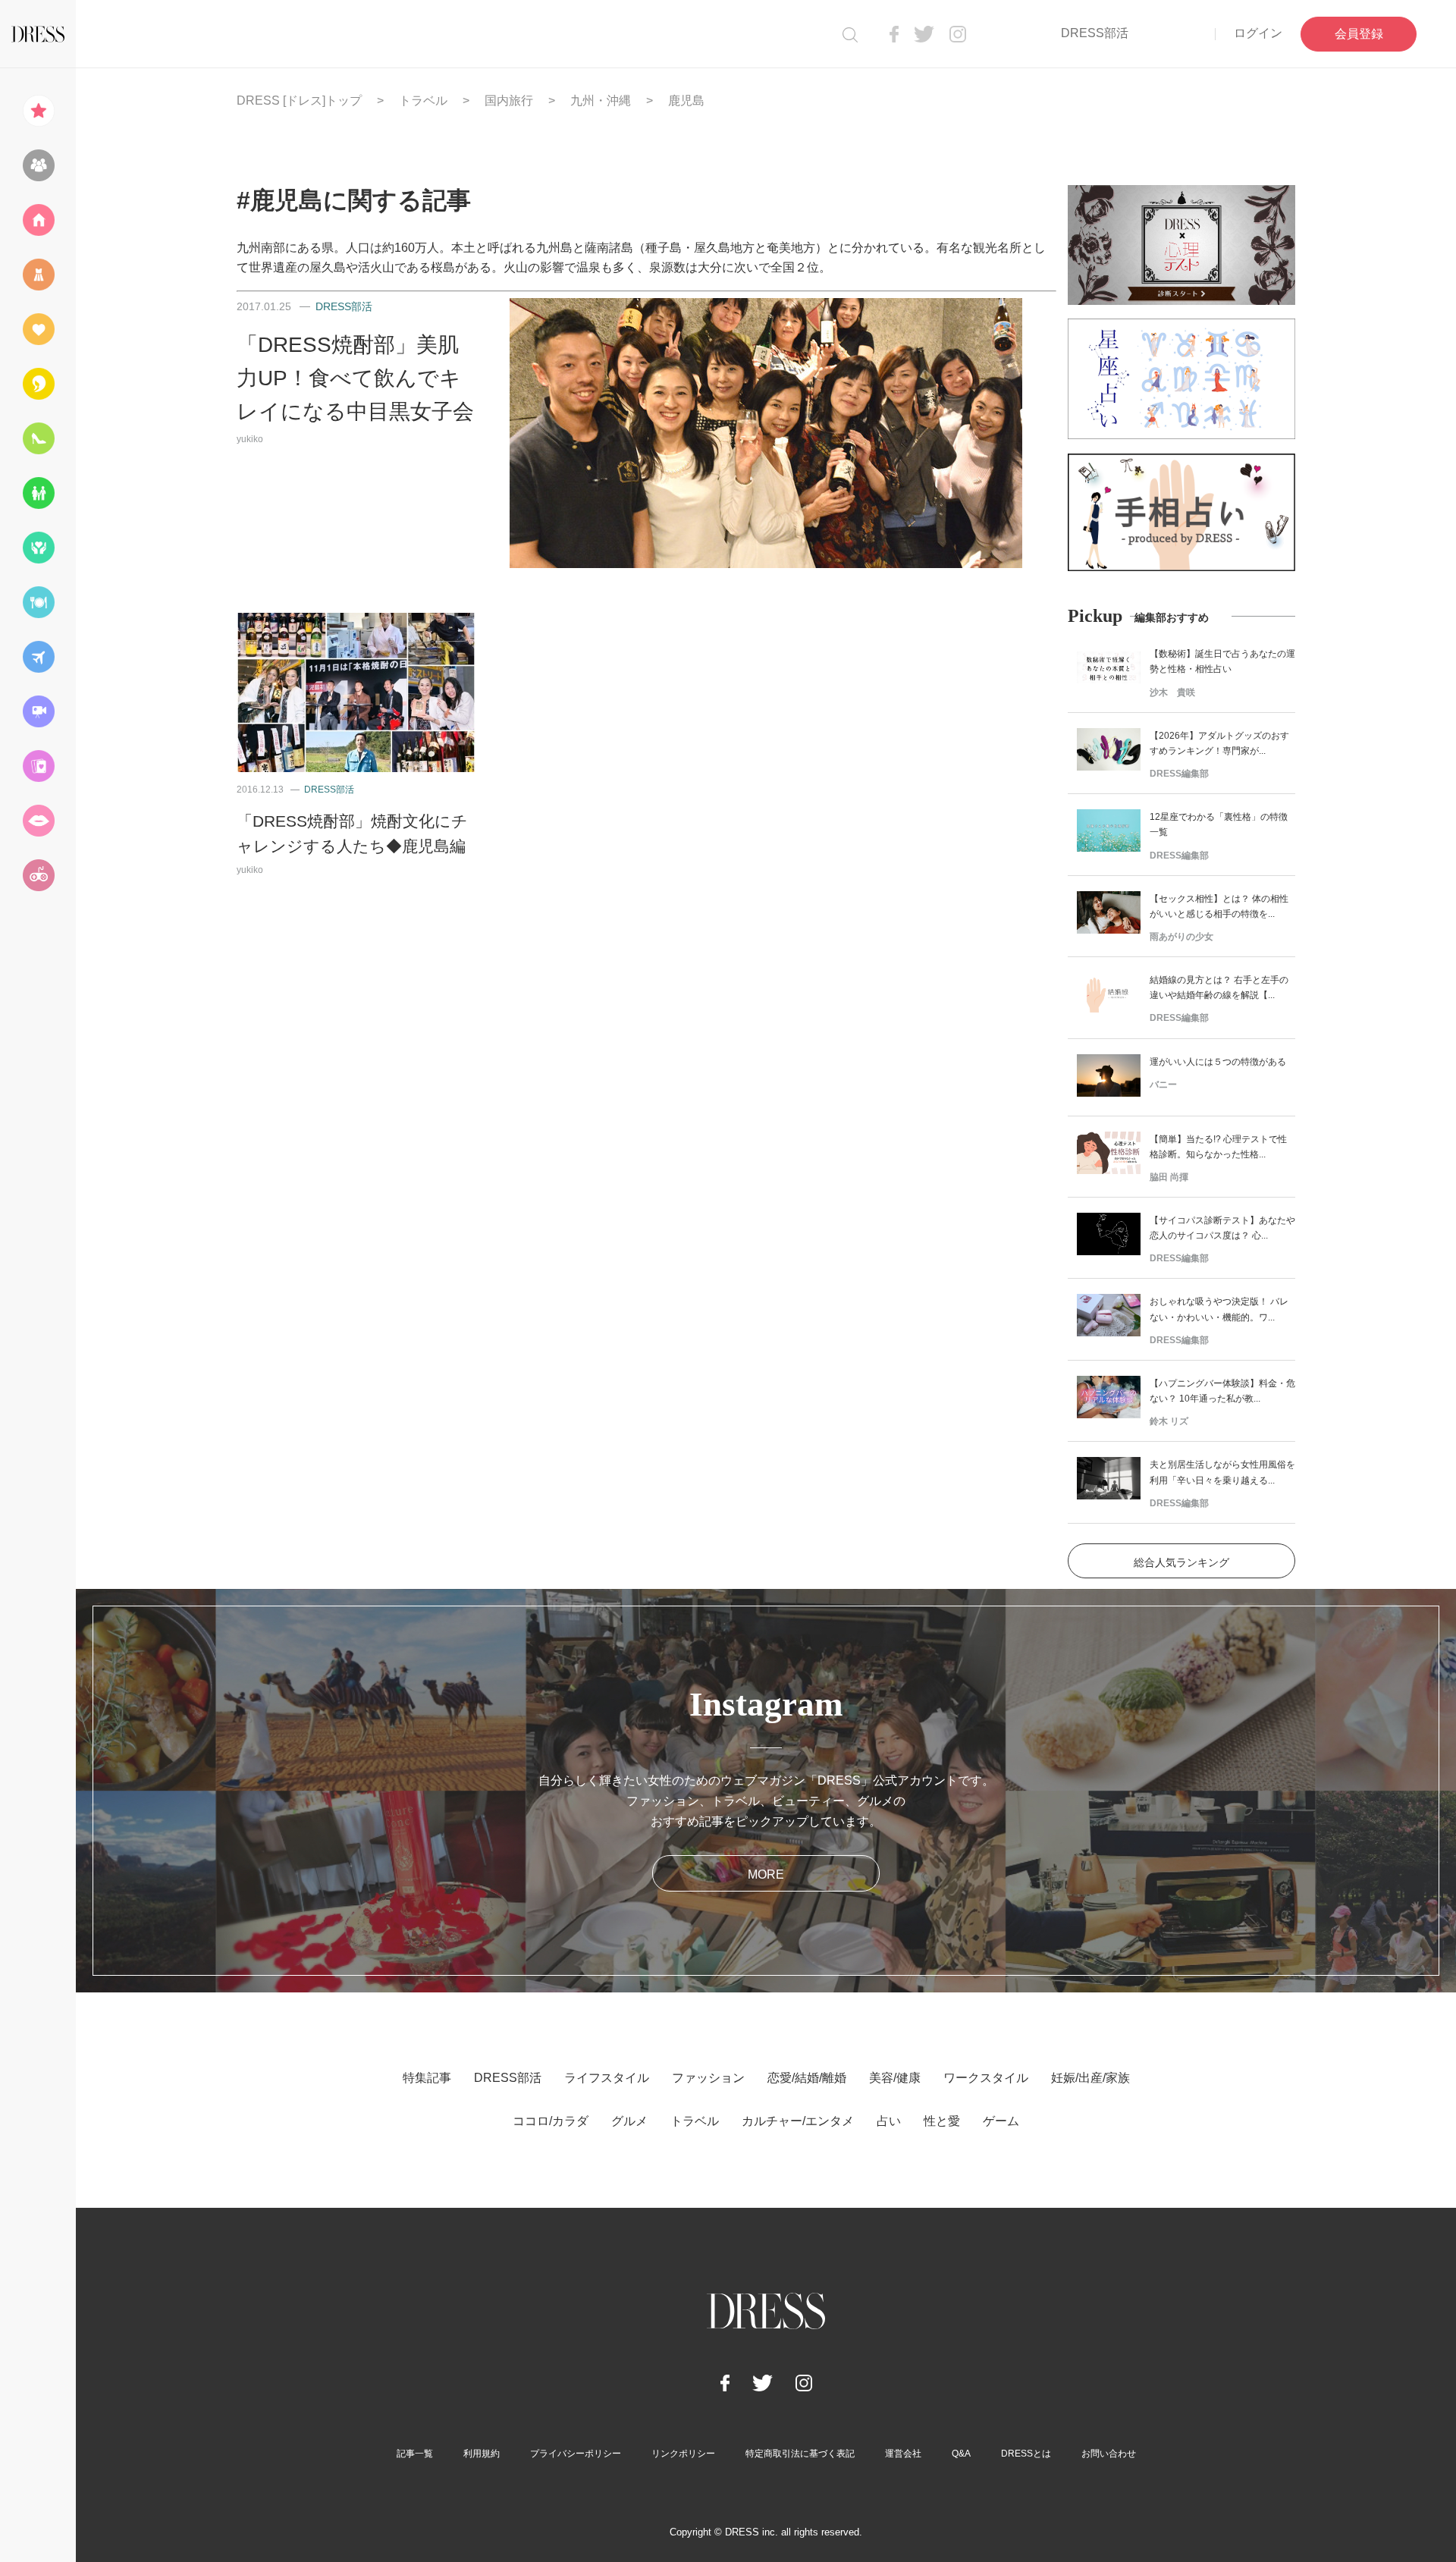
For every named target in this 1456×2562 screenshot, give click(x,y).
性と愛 (942, 2121)
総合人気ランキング (1181, 1562)
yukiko (250, 439)
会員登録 (1359, 34)
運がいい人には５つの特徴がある (1218, 1062)
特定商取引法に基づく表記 (800, 2454)
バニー (1163, 1085)
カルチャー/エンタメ (798, 2121)
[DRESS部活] (38, 165)
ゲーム (1001, 2121)
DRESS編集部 (1179, 774)
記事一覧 (415, 2454)
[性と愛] (38, 821)
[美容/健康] (38, 384)
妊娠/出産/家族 (1090, 2078)
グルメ (629, 2121)
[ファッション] (38, 275)
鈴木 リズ (1169, 1421)
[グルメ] (38, 602)
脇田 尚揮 (1169, 1177)
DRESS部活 (1095, 33)
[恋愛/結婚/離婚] (38, 329)
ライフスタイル (607, 2078)
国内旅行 (509, 100)
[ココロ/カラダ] (38, 548)
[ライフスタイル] (38, 220)
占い (889, 2121)
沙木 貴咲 (1172, 692)
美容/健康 (895, 2078)
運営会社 (903, 2454)
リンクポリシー (683, 2454)
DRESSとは (1026, 2454)
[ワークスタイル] (38, 438)
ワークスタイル (986, 2078)
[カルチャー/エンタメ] (38, 711)
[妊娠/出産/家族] (38, 493)
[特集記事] (38, 111)
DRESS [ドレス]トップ (299, 100)
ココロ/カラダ (551, 2121)
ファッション (708, 2078)
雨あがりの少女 (1181, 937)
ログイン (1258, 33)
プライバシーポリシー (576, 2454)
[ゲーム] (38, 875)
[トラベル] (38, 657)
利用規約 (482, 2454)
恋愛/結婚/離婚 (807, 2078)
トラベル (423, 100)
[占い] (38, 766)
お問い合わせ (1109, 2454)
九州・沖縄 (601, 100)
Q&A (961, 2454)
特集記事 (427, 2078)
